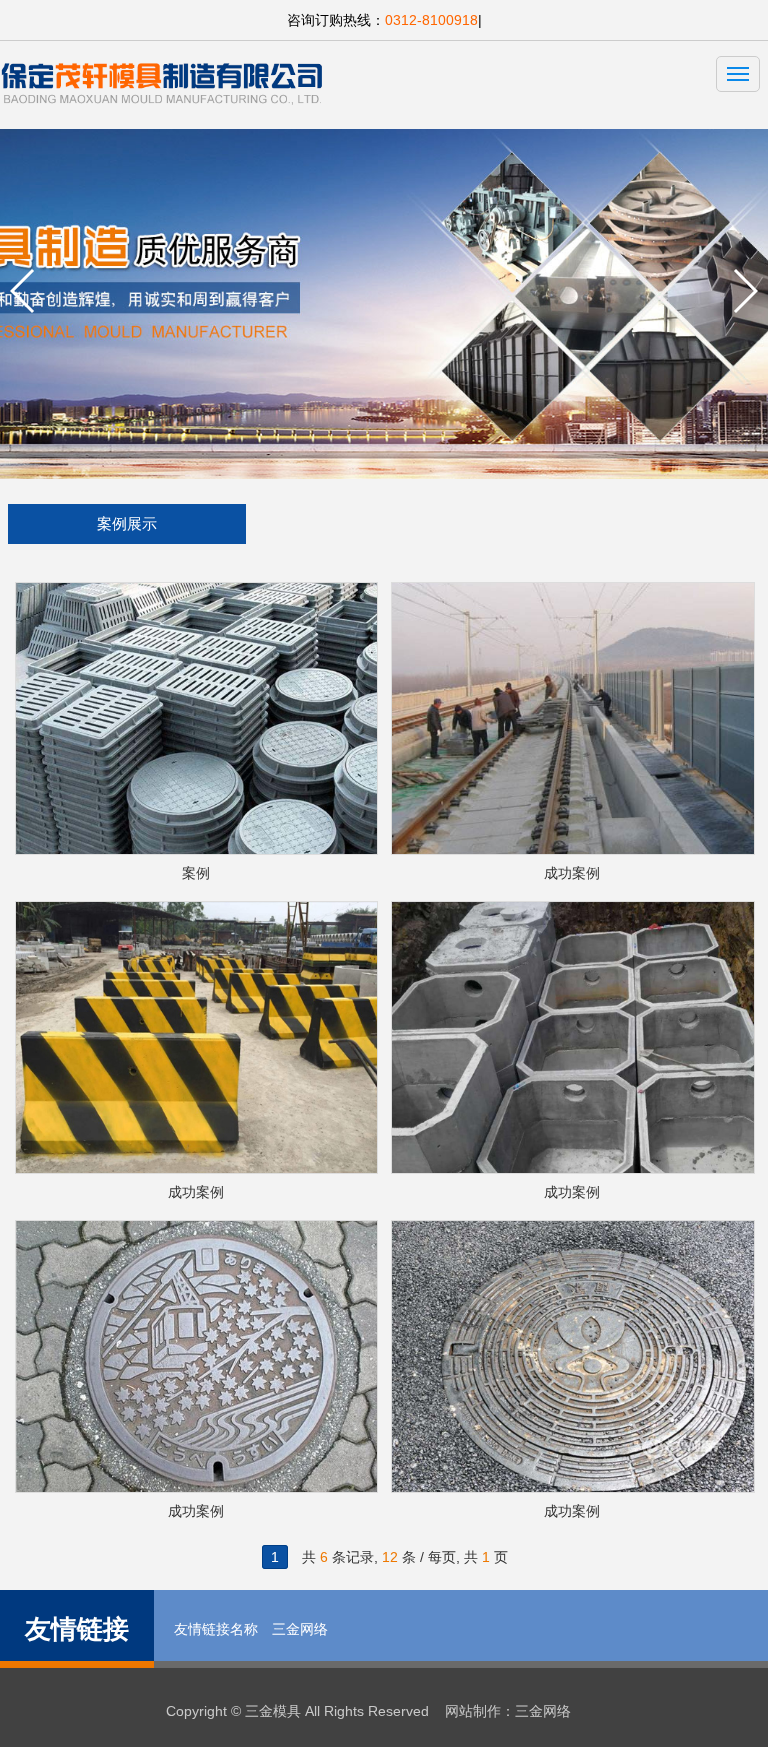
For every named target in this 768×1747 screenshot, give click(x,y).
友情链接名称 (216, 1629)
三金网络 (300, 1629)
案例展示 (127, 523)
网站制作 (473, 1711)
